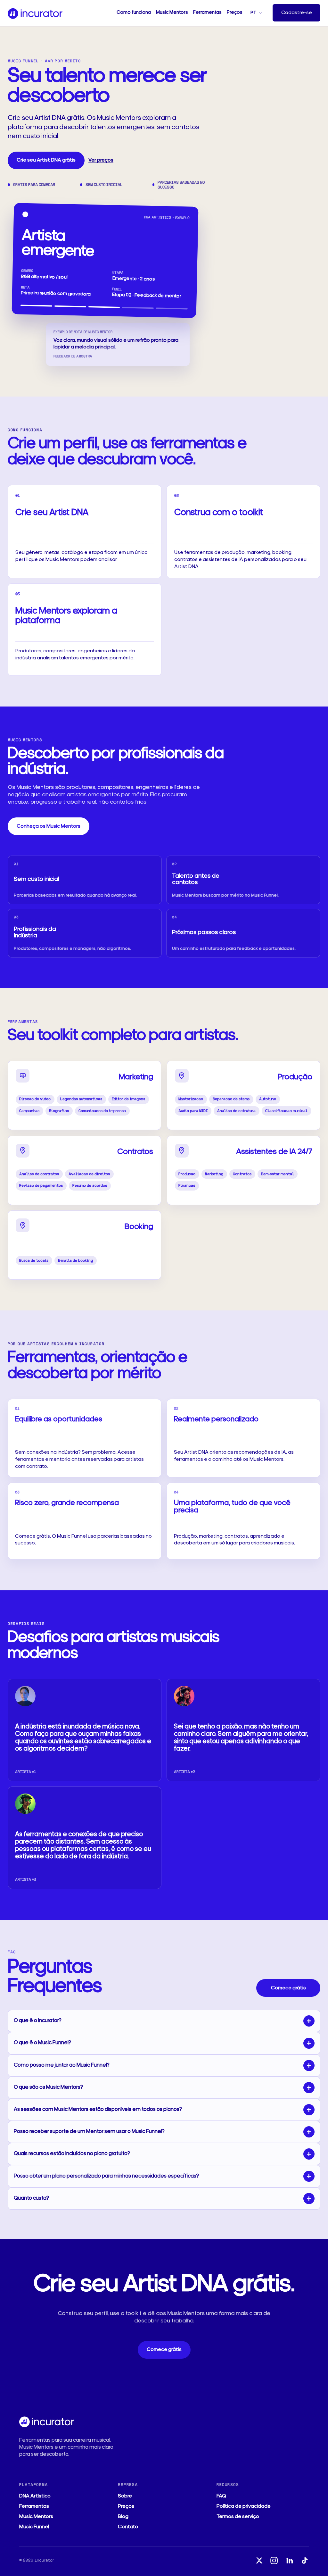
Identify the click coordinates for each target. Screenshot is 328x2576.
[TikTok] (304, 2560)
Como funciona (134, 13)
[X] (259, 2560)
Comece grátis (288, 1988)
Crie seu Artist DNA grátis (46, 160)
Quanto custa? (31, 2198)
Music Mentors (172, 13)
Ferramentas (207, 13)
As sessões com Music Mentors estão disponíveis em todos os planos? (98, 2109)
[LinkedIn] (289, 2560)
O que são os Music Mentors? (48, 2087)
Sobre (125, 2496)
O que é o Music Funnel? (42, 2043)
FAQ (221, 2496)
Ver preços (101, 160)
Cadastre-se (297, 13)
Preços (235, 13)
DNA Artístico (35, 2496)
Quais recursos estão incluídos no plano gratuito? (72, 2154)
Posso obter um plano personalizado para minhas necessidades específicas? (106, 2176)
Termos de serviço (238, 2517)
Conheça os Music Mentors (49, 826)
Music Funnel (34, 2527)
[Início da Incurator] (35, 13)
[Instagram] (274, 2560)
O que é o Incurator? (38, 2021)
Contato (128, 2527)
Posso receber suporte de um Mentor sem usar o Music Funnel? (89, 2132)
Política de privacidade (244, 2506)
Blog (123, 2517)
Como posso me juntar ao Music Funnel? (62, 2065)
